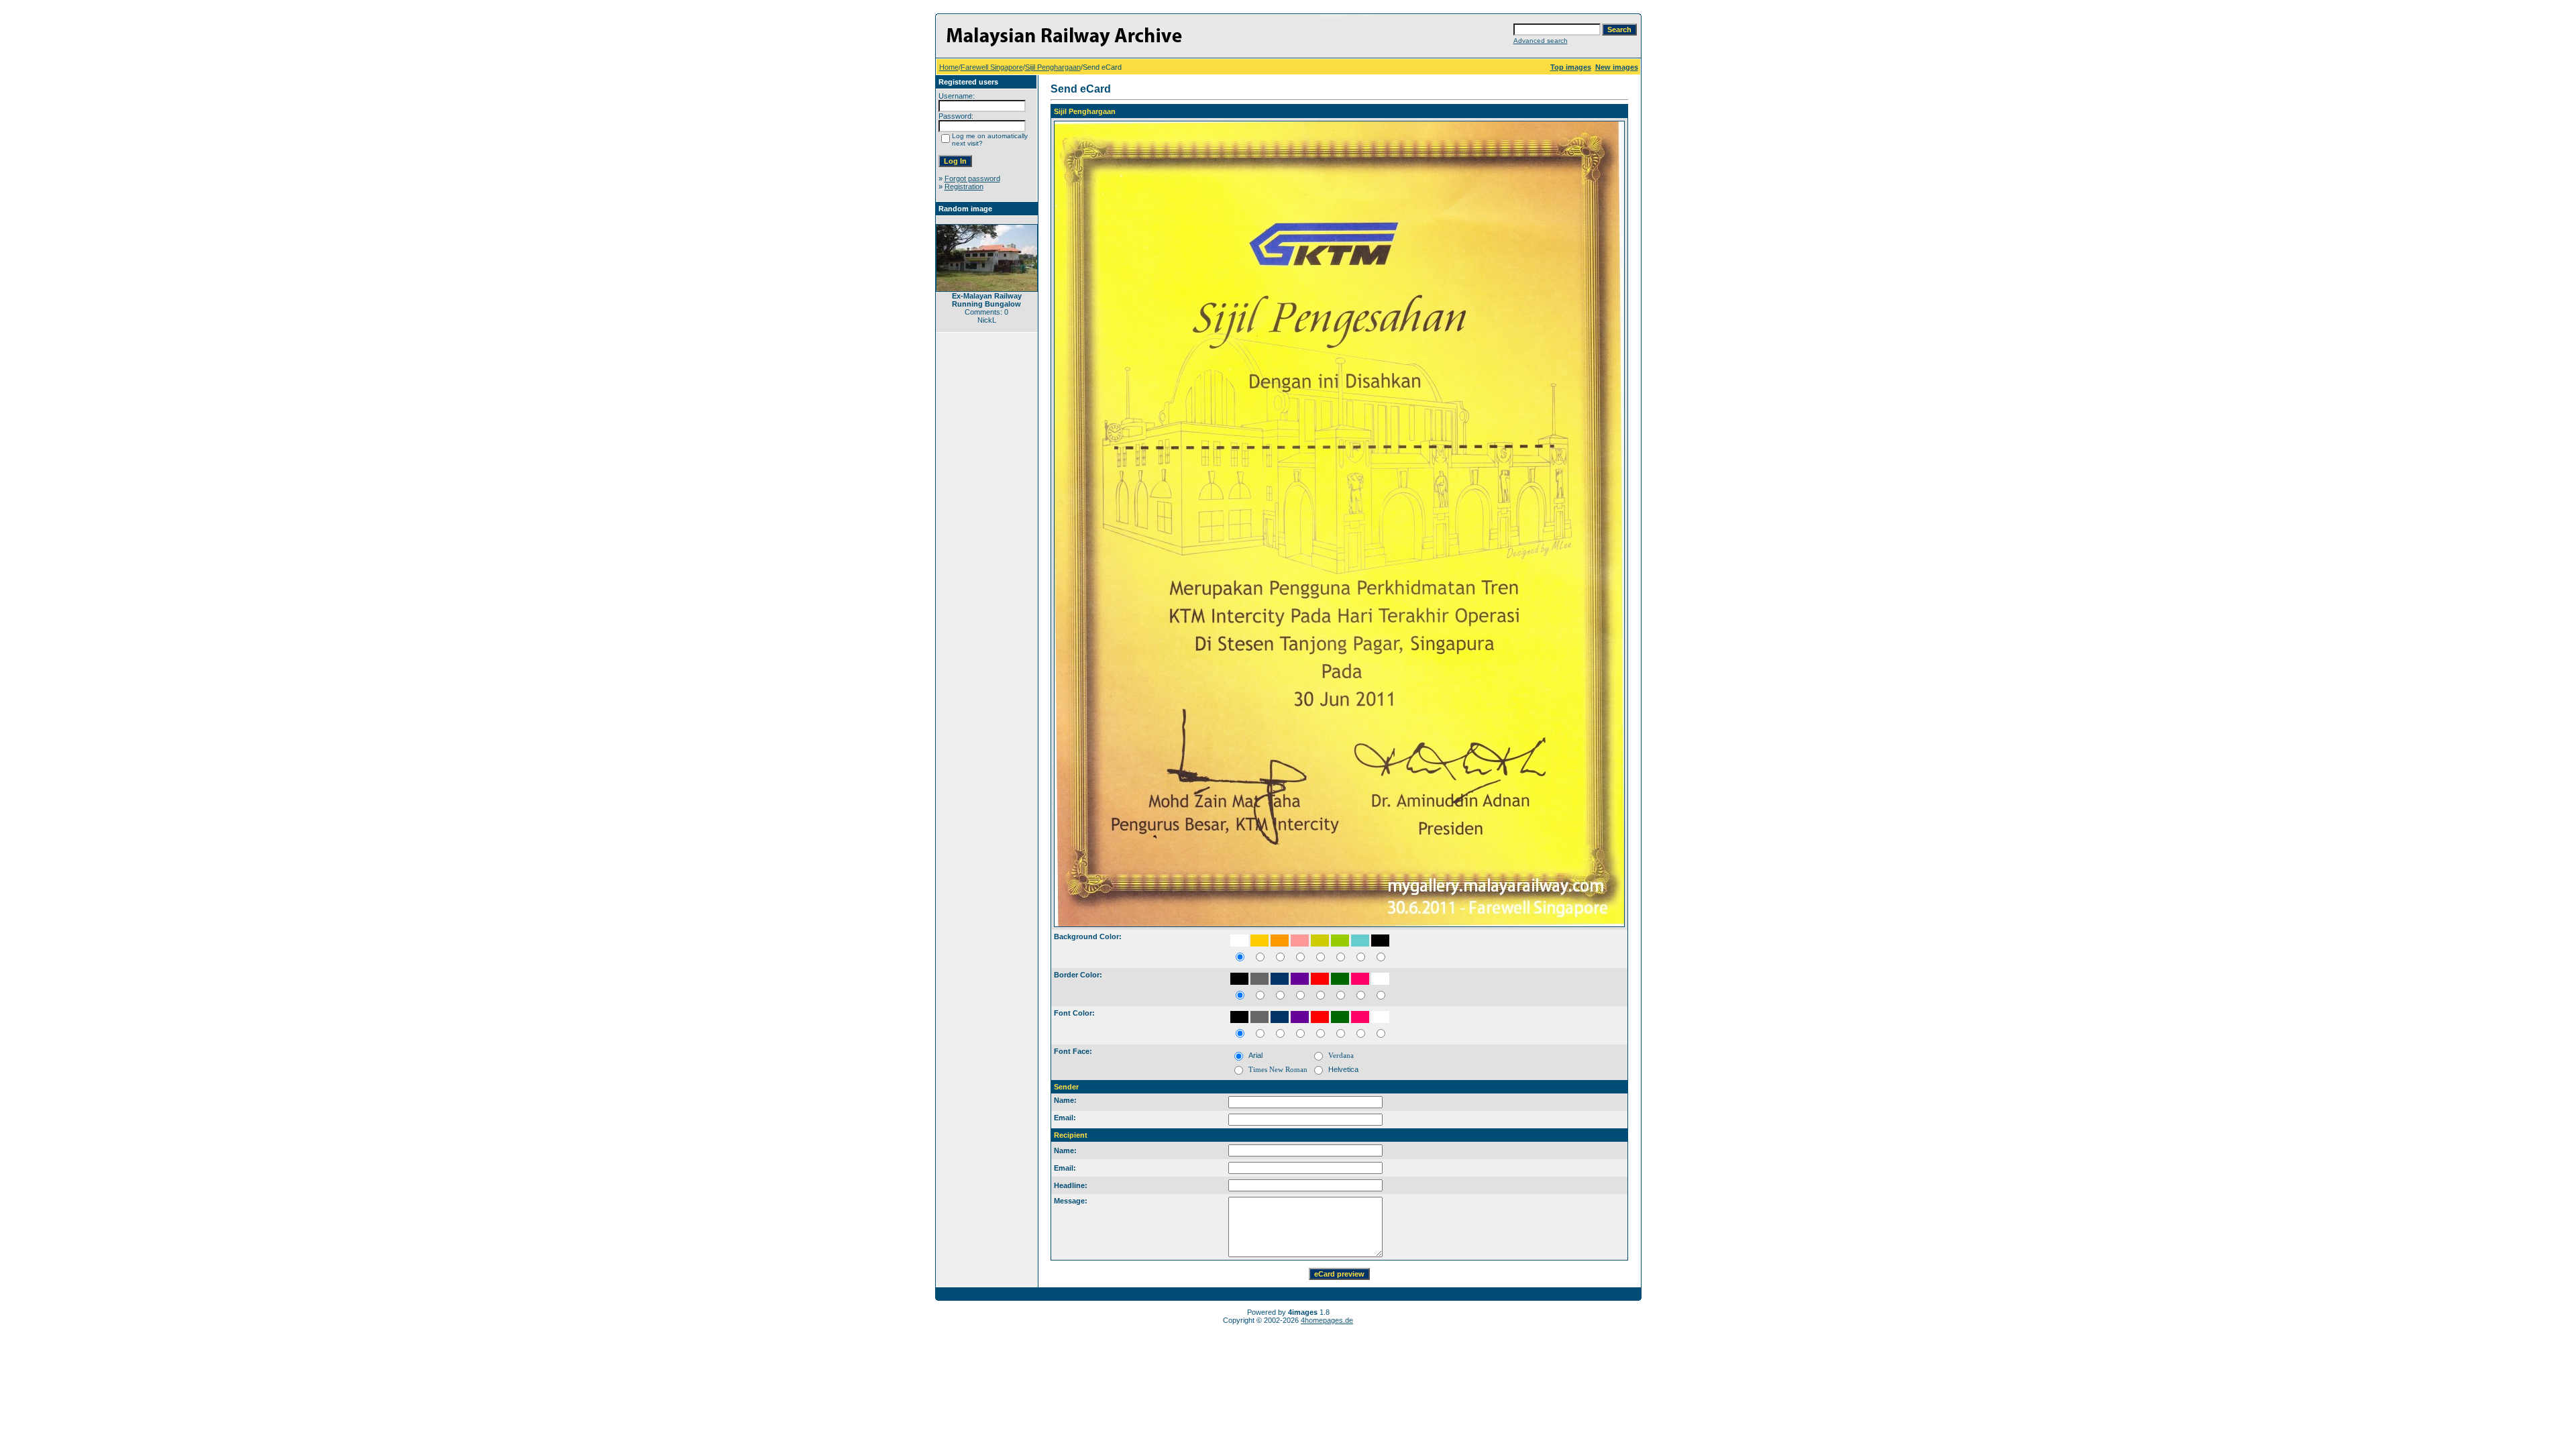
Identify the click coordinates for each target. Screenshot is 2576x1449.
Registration (964, 186)
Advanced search (1541, 41)
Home (949, 67)
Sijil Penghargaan (1053, 67)
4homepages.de (1327, 1320)
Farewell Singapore (992, 67)
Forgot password (972, 178)
